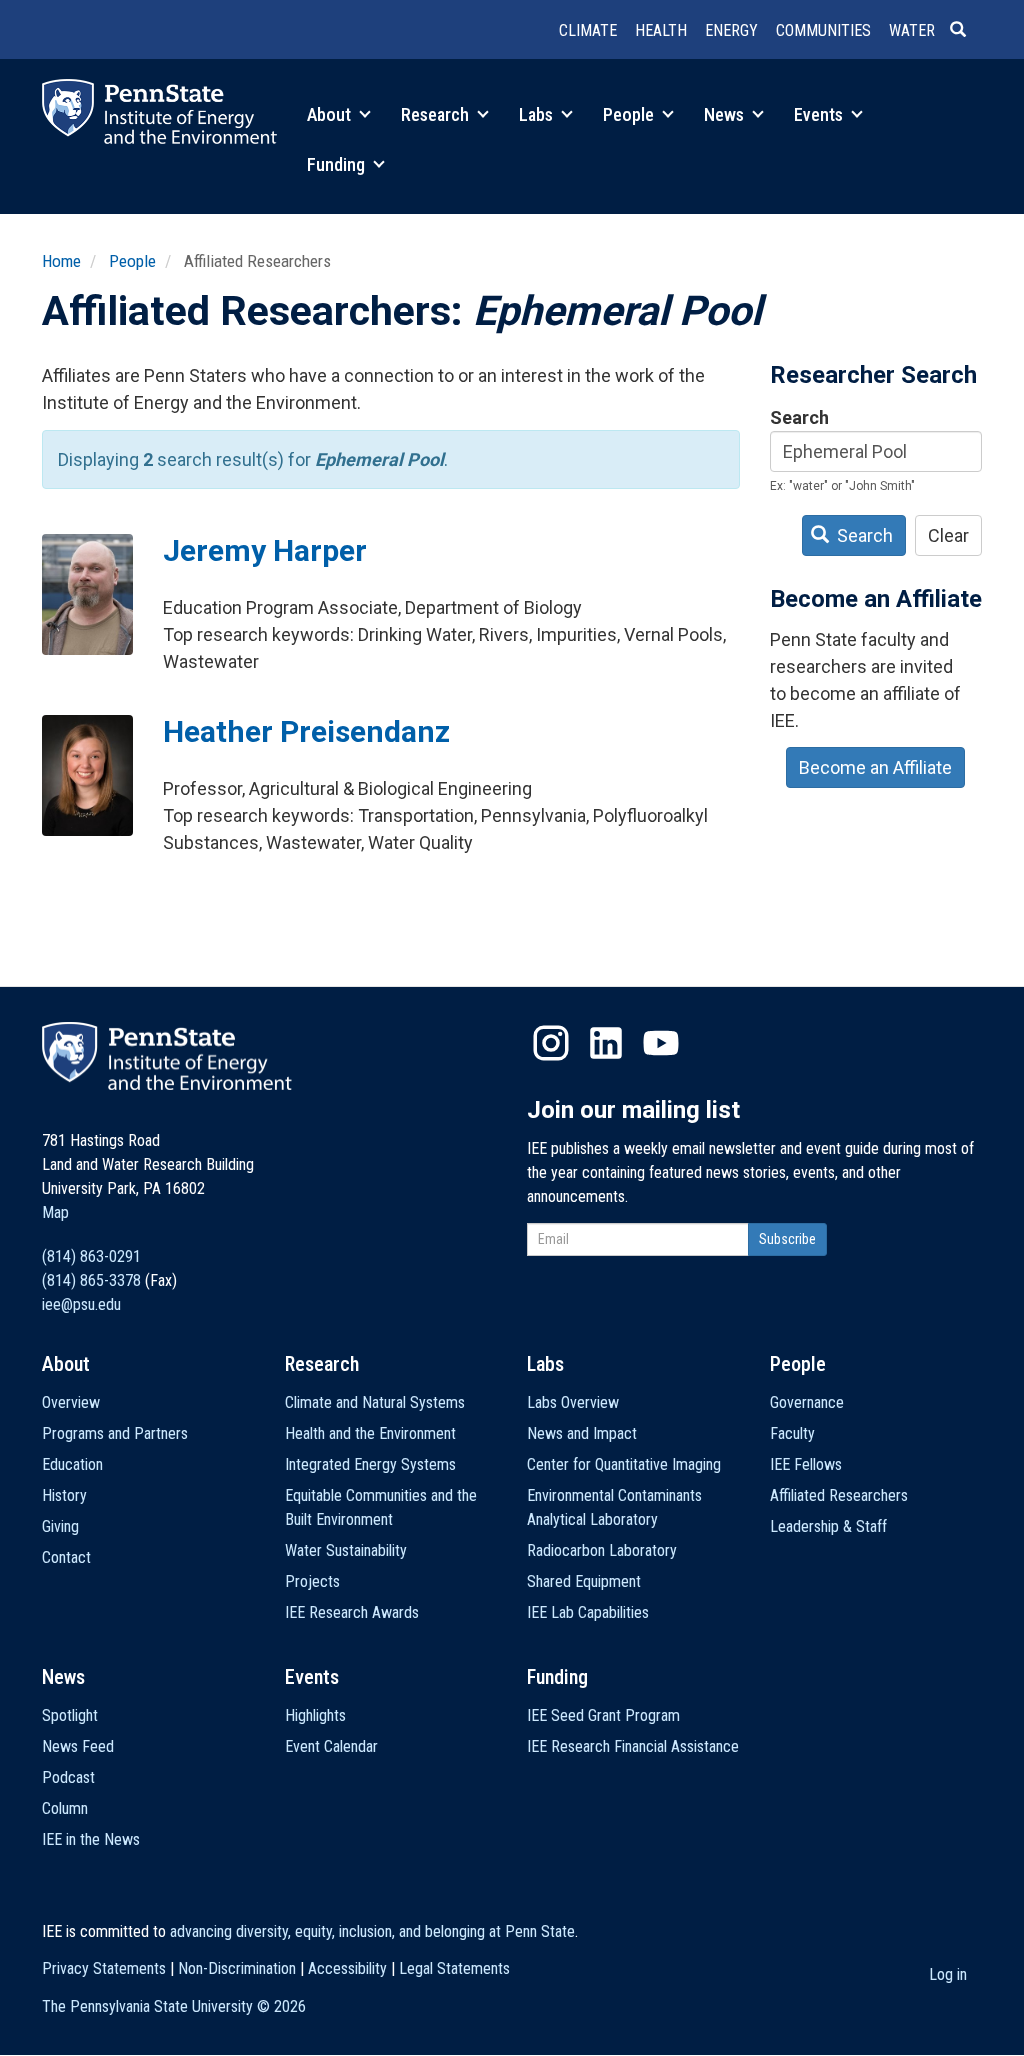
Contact (66, 1557)
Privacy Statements (104, 1968)
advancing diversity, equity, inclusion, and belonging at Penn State (372, 1931)
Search (799, 417)
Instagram (551, 1043)
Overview (71, 1402)
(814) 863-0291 (91, 1256)
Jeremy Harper (265, 550)
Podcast (68, 1777)
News (726, 114)
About (331, 114)
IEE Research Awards (352, 1612)
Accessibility (347, 1968)
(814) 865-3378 (91, 1280)
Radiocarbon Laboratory (602, 1550)
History (64, 1495)
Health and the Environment (370, 1433)
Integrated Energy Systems (370, 1464)
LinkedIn (606, 1043)
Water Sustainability (346, 1550)
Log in (948, 1974)
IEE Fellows (806, 1464)
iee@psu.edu (81, 1304)
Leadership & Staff (828, 1526)
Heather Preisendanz (306, 731)
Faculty (792, 1433)
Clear (948, 535)
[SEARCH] (966, 31)
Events (820, 114)
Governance (807, 1402)
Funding (338, 164)
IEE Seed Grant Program (603, 1715)
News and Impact (582, 1433)
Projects (312, 1581)
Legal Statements (454, 1968)
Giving (60, 1526)
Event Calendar (331, 1746)
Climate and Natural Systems (375, 1402)
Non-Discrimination (237, 1968)
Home (61, 261)
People (630, 114)
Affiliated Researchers (839, 1495)
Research (437, 114)
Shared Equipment (584, 1581)
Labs (538, 114)
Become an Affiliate (875, 767)
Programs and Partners (115, 1433)
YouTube (661, 1043)
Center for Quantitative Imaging (624, 1464)
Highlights (315, 1715)
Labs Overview (573, 1402)
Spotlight (70, 1715)
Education (72, 1464)
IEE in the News (91, 1839)
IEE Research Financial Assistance (633, 1746)
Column (65, 1808)
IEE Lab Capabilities (588, 1612)
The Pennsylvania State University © (174, 2006)
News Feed (78, 1746)
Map (55, 1212)
